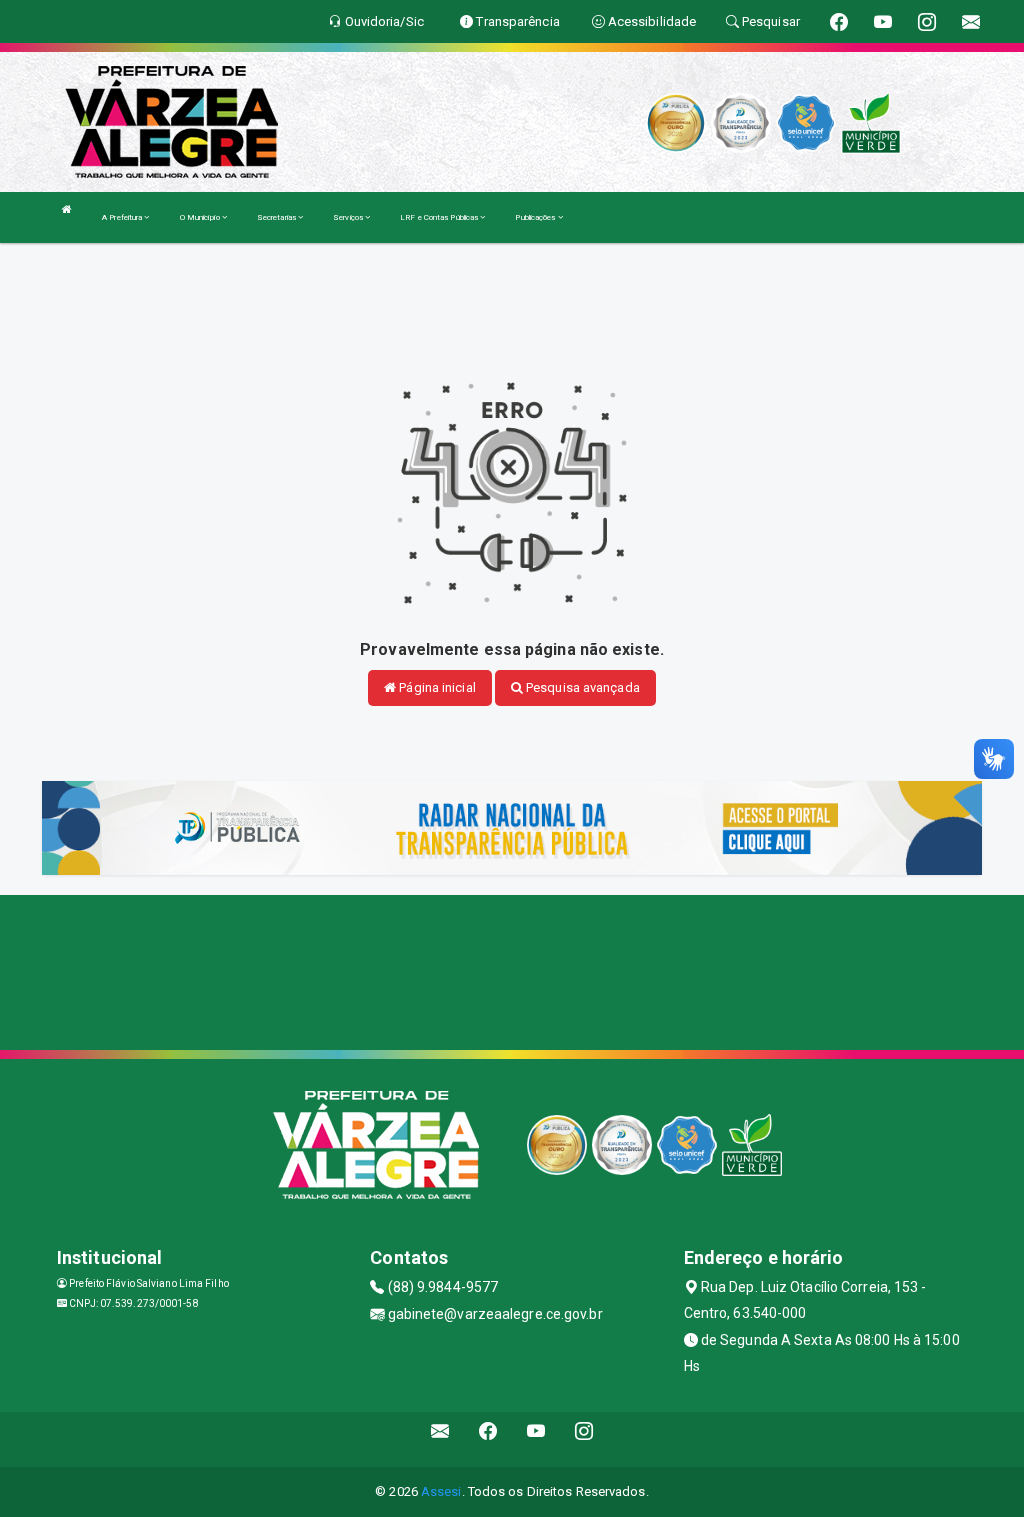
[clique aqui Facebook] (488, 1439)
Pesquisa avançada (581, 687)
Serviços (349, 217)
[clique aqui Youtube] (536, 1439)
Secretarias (277, 217)
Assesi (441, 1491)
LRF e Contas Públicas (440, 217)
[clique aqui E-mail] (440, 1439)
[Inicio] (67, 210)
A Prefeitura (123, 217)
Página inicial (436, 687)
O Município (201, 217)
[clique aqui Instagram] (584, 1439)
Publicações (536, 217)
